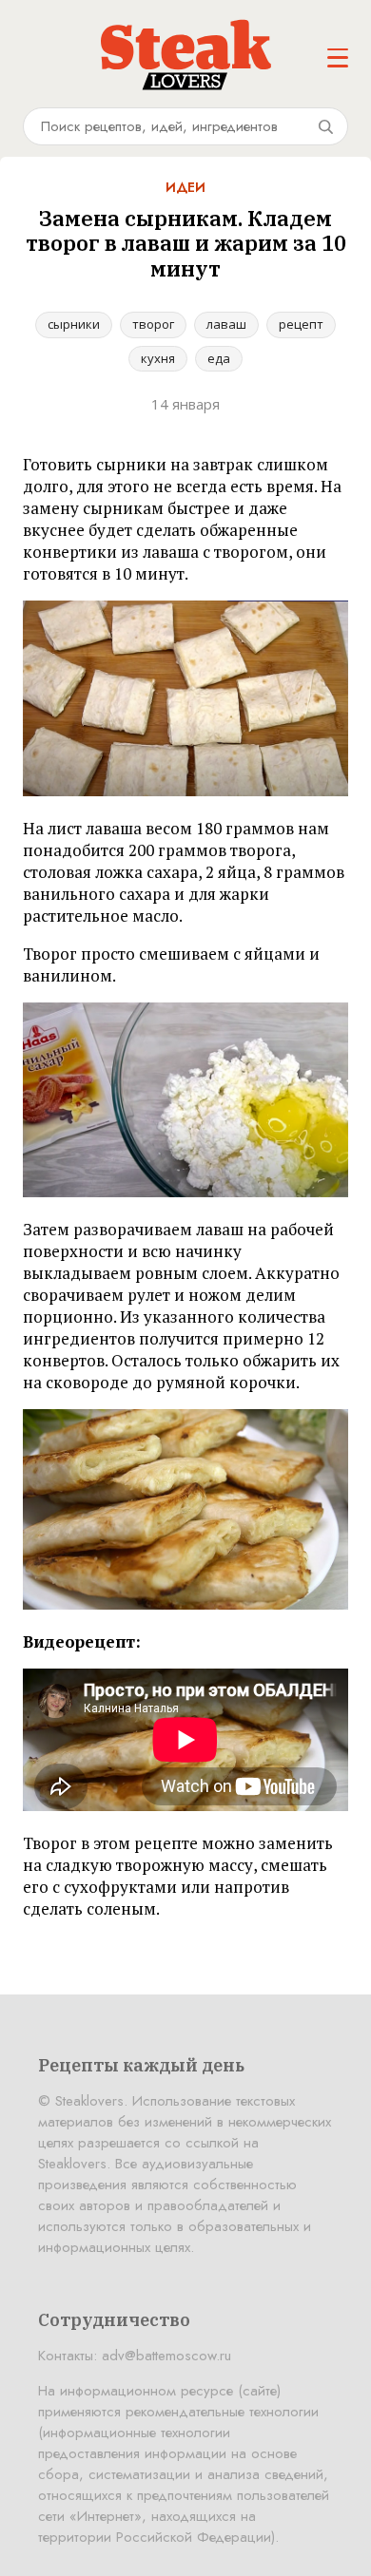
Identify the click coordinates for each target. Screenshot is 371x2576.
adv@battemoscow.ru (166, 2356)
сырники (74, 324)
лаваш (226, 324)
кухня (158, 358)
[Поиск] (325, 126)
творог (153, 324)
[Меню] (338, 58)
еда (219, 358)
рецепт (301, 324)
